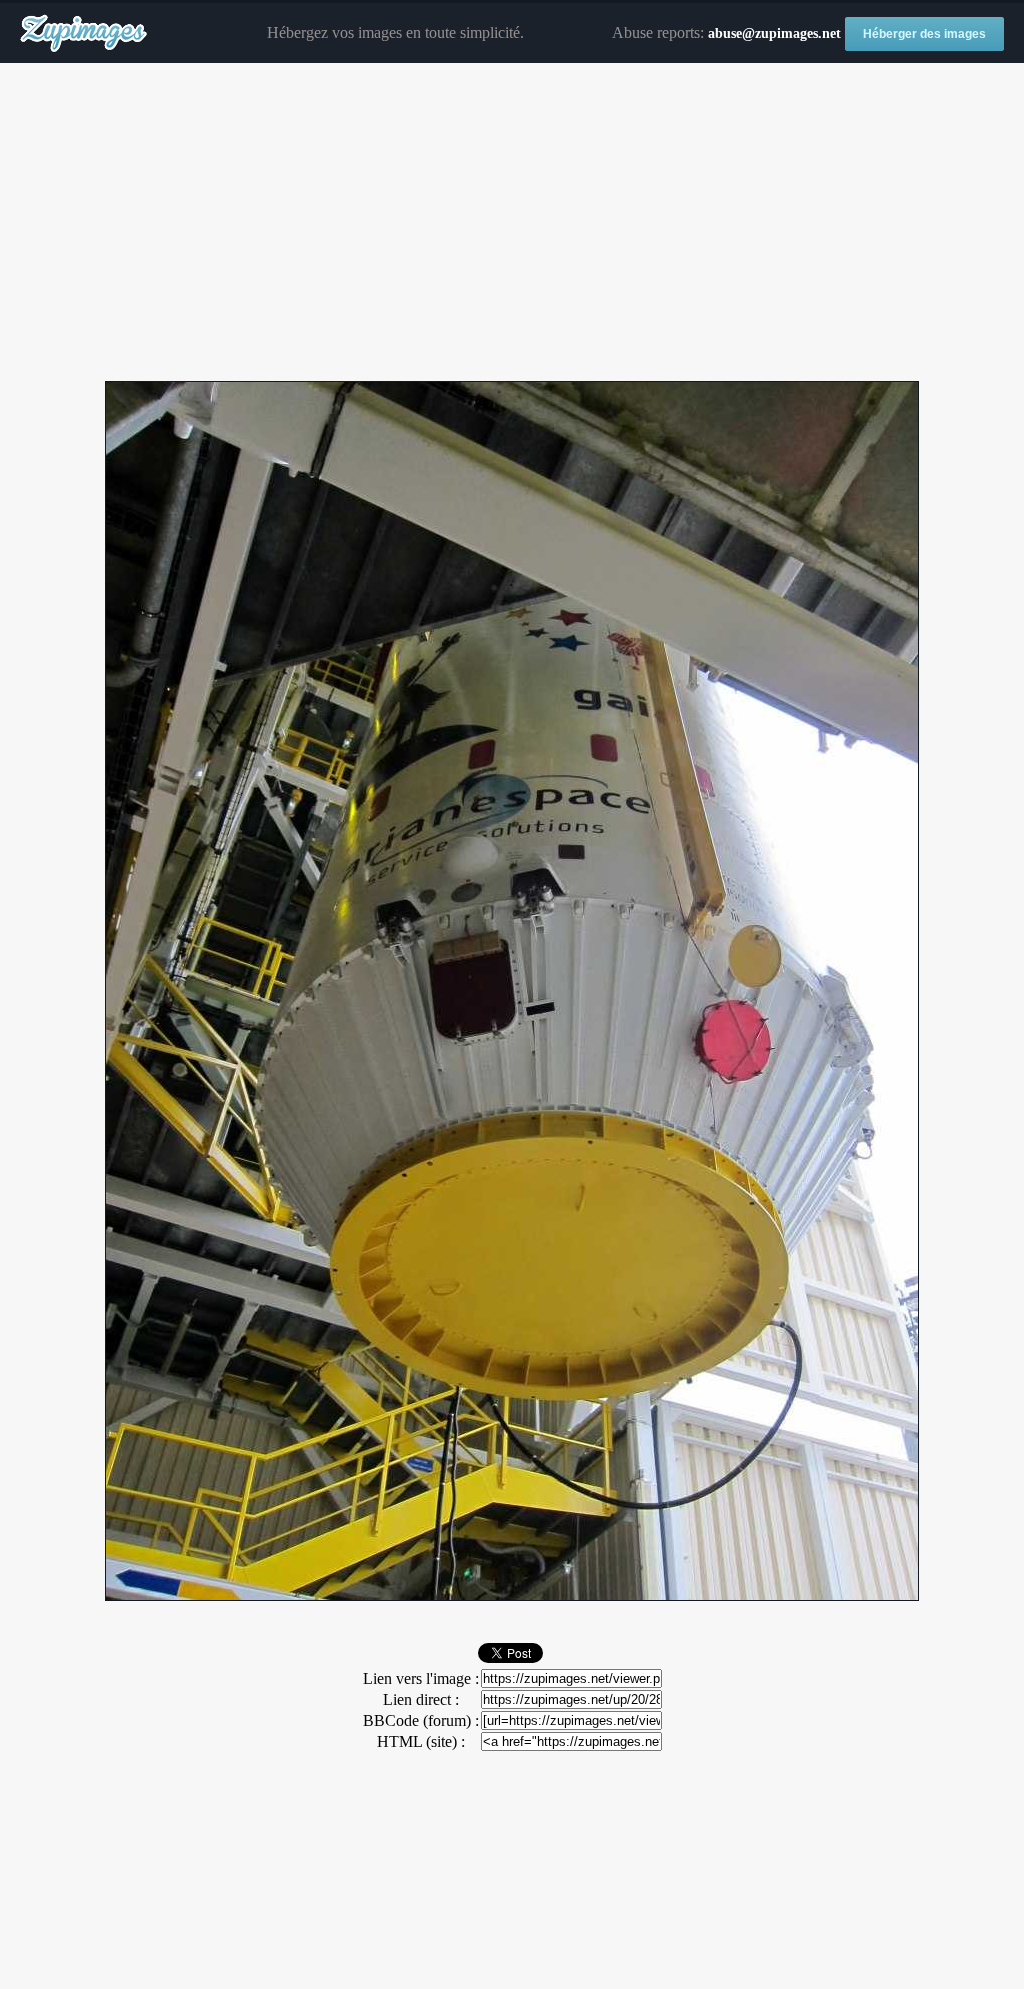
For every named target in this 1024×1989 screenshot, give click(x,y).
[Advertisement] (512, 223)
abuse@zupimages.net (774, 33)
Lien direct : (421, 1699)
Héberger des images (924, 34)
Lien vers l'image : (421, 1678)
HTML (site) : (421, 1741)
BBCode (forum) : (421, 1720)
